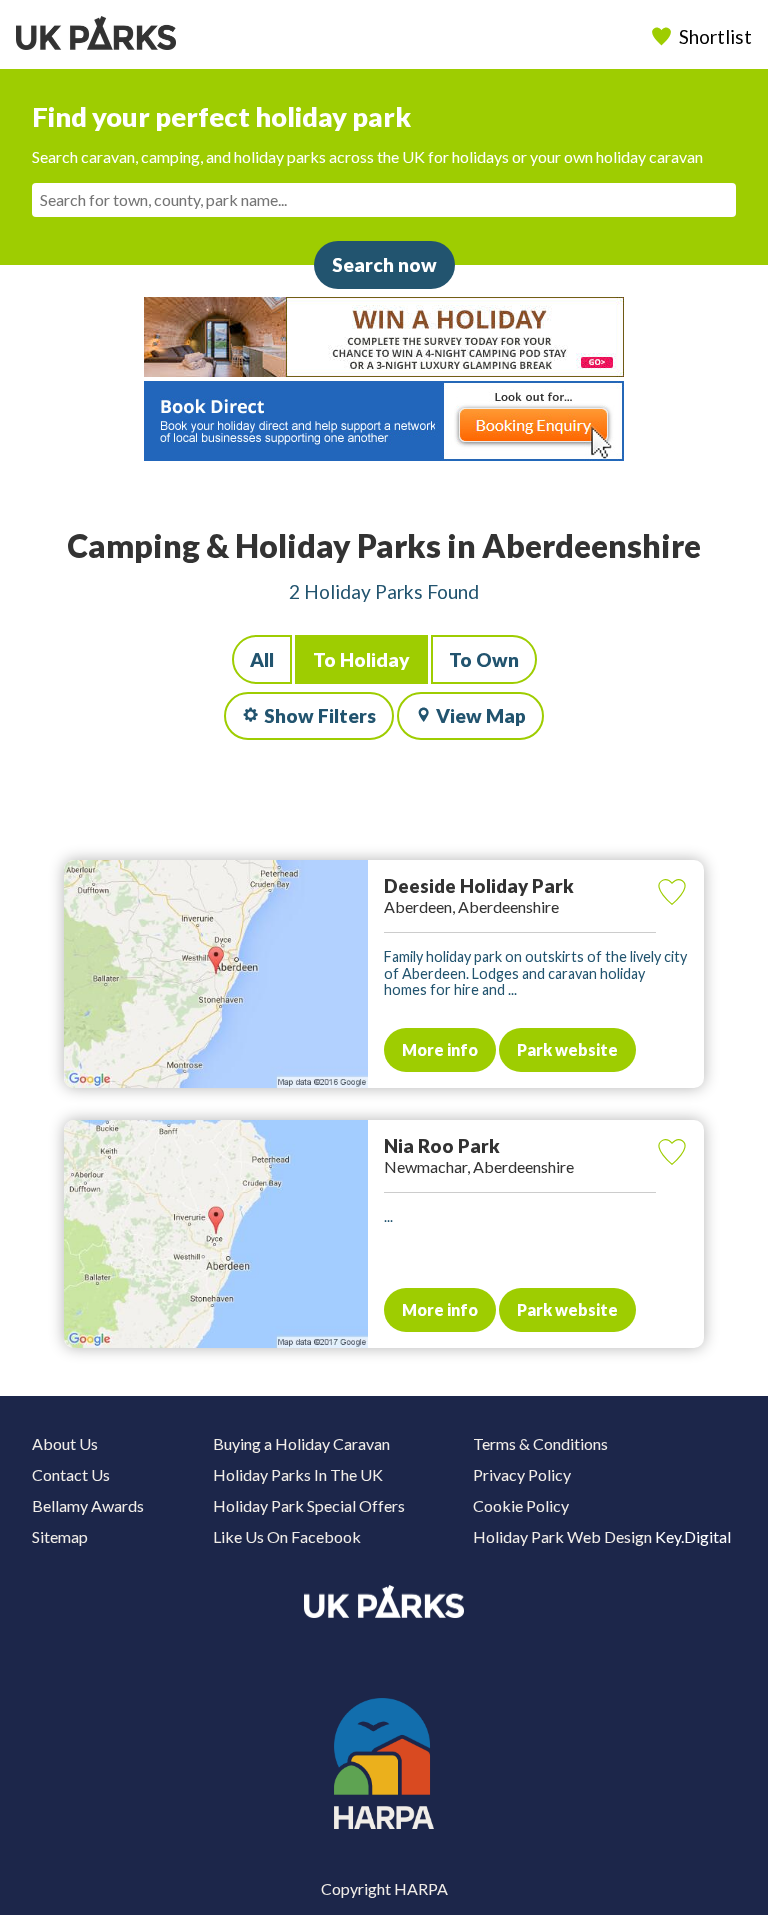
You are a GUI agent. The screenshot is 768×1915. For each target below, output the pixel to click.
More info (440, 1049)
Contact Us (71, 1474)
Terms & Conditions (540, 1443)
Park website (567, 1049)
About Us (65, 1443)
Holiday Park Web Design (562, 1536)
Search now (384, 264)
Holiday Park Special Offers (309, 1505)
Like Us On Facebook (287, 1536)
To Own (484, 659)
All (262, 659)
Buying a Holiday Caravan (301, 1443)
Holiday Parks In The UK (298, 1474)
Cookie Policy (521, 1505)
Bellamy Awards (88, 1505)
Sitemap (60, 1536)
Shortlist (715, 36)
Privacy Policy (522, 1474)
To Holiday (361, 659)
